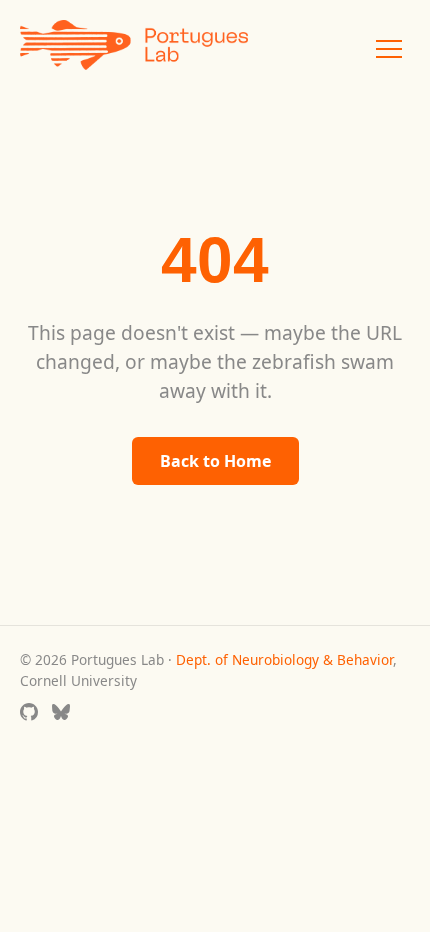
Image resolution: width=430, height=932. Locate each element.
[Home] (134, 48)
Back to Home (215, 461)
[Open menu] (389, 49)
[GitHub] (29, 714)
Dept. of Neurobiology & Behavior (284, 659)
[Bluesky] (61, 714)
